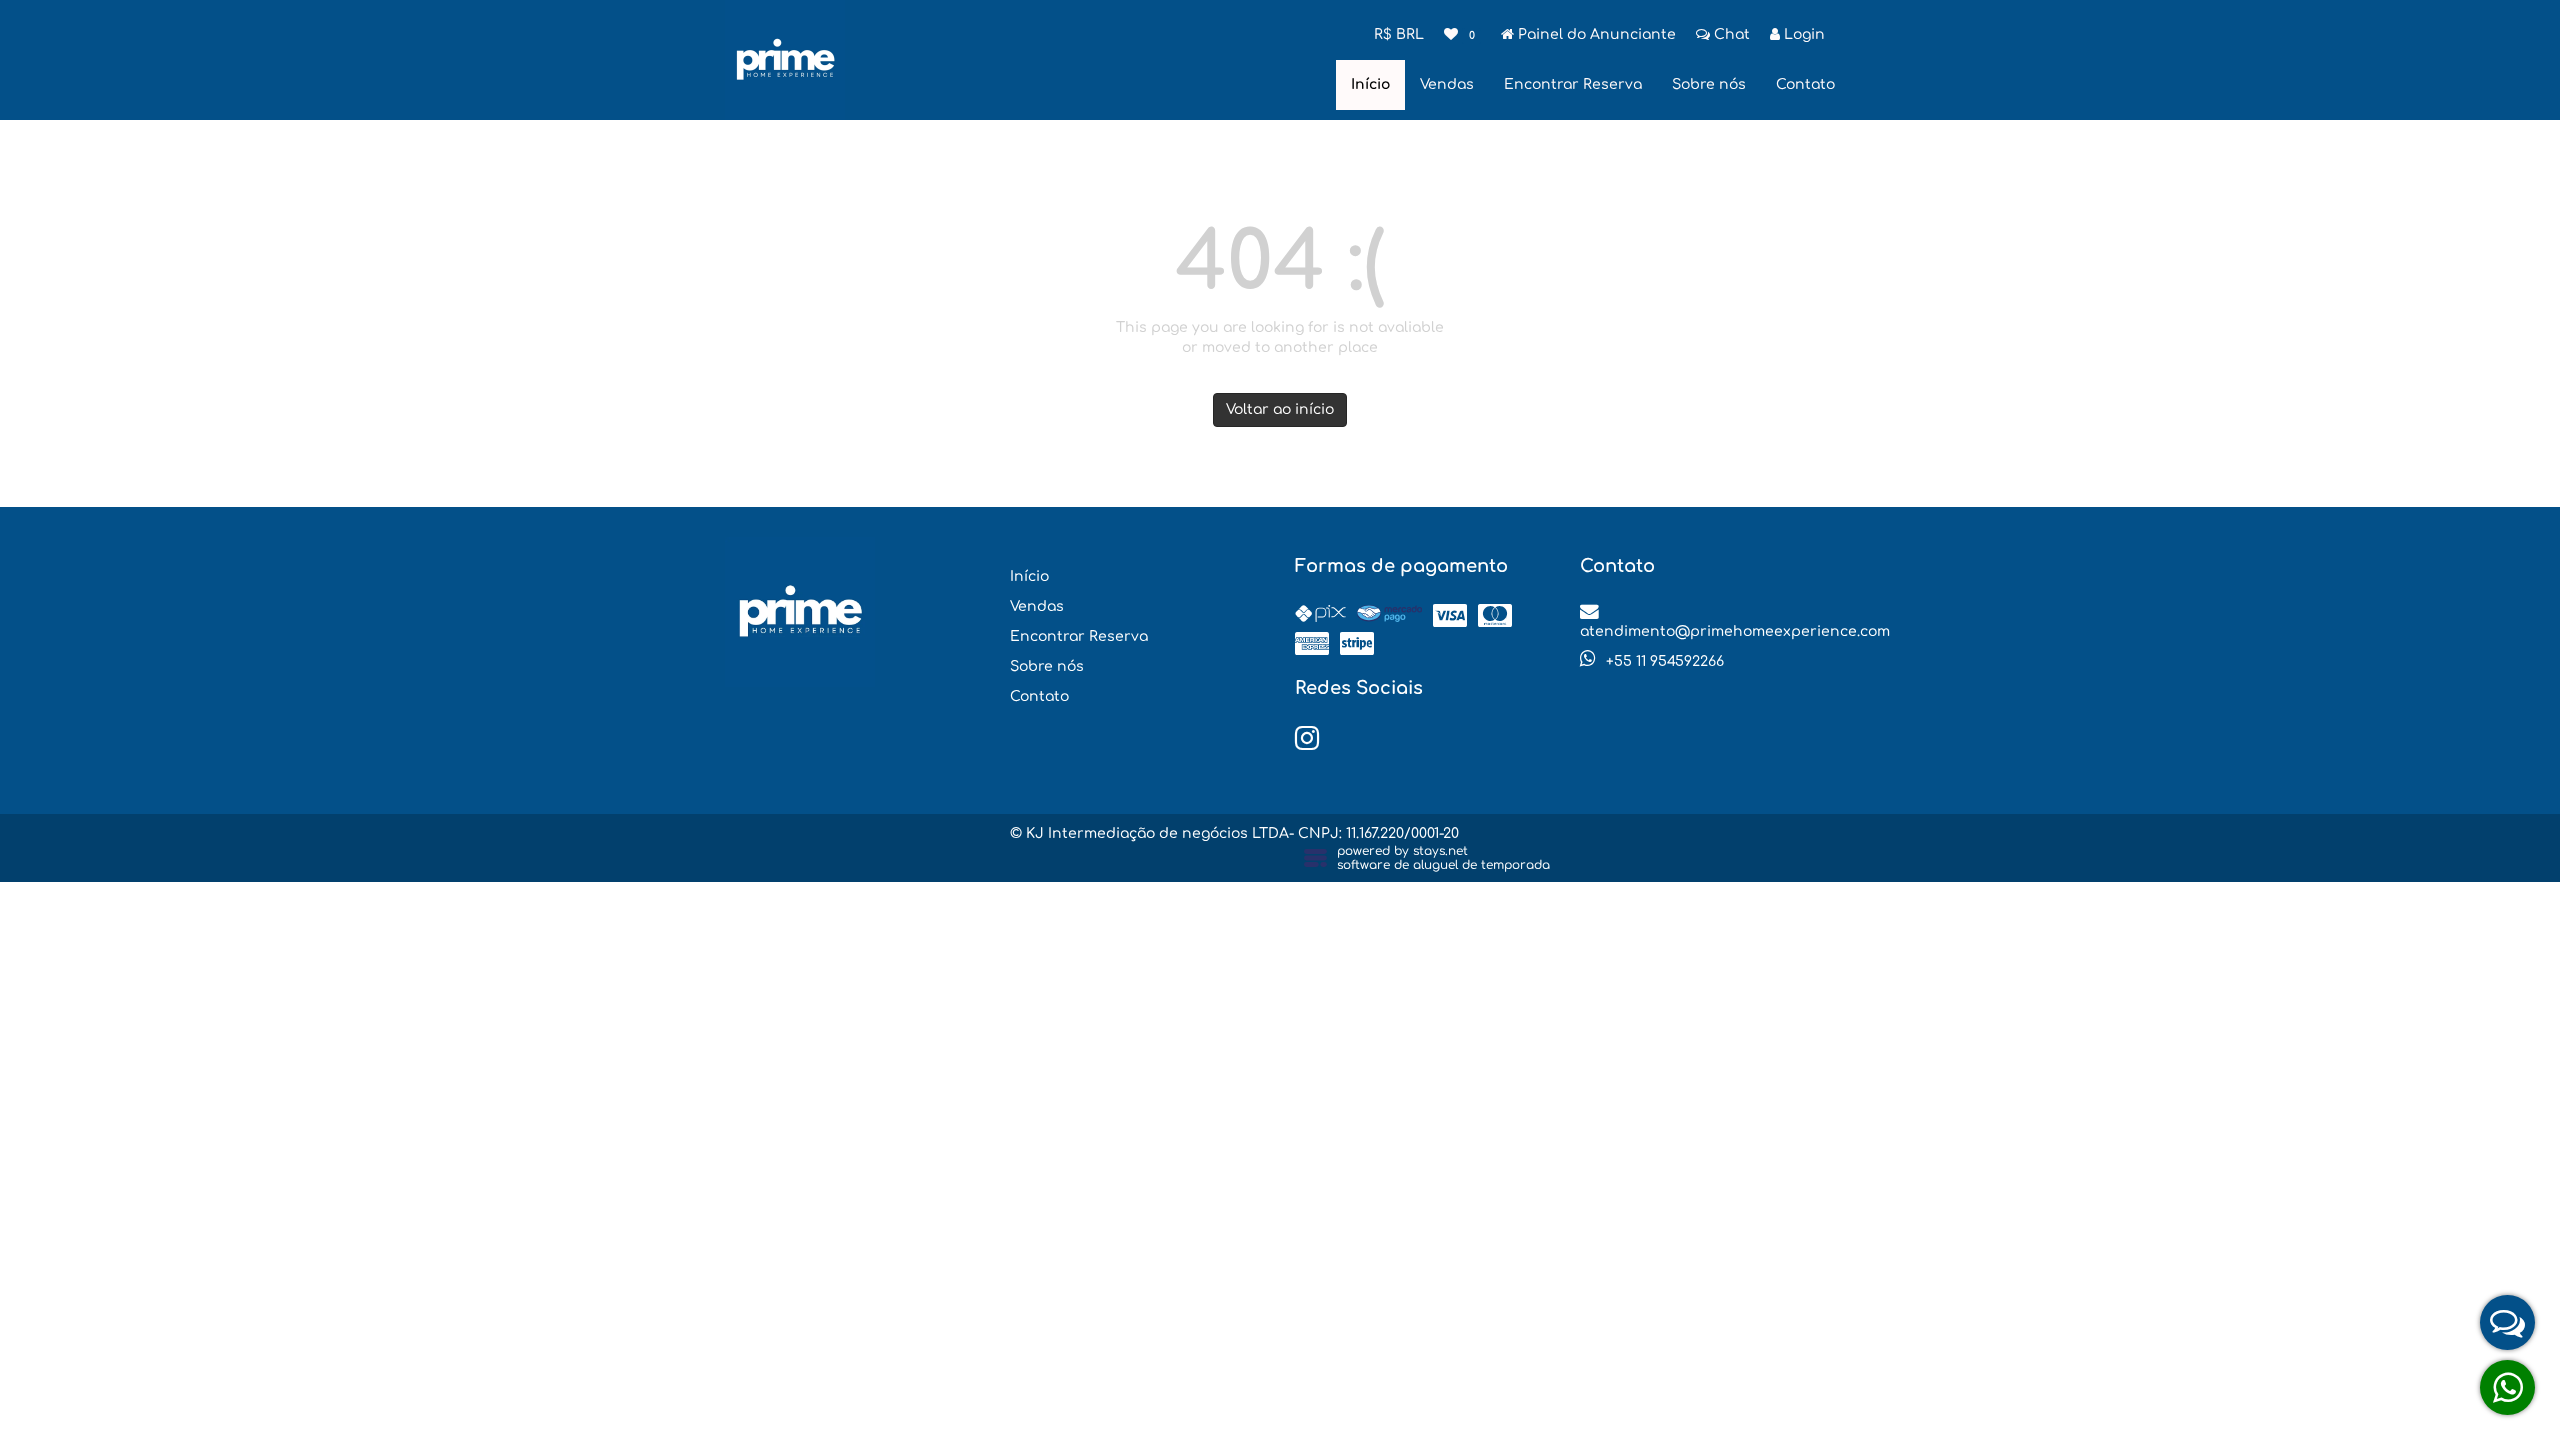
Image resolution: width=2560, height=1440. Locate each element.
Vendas (1447, 84)
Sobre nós (1709, 84)
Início (1370, 84)
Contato (1805, 84)
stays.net (1440, 851)
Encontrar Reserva (1573, 84)
